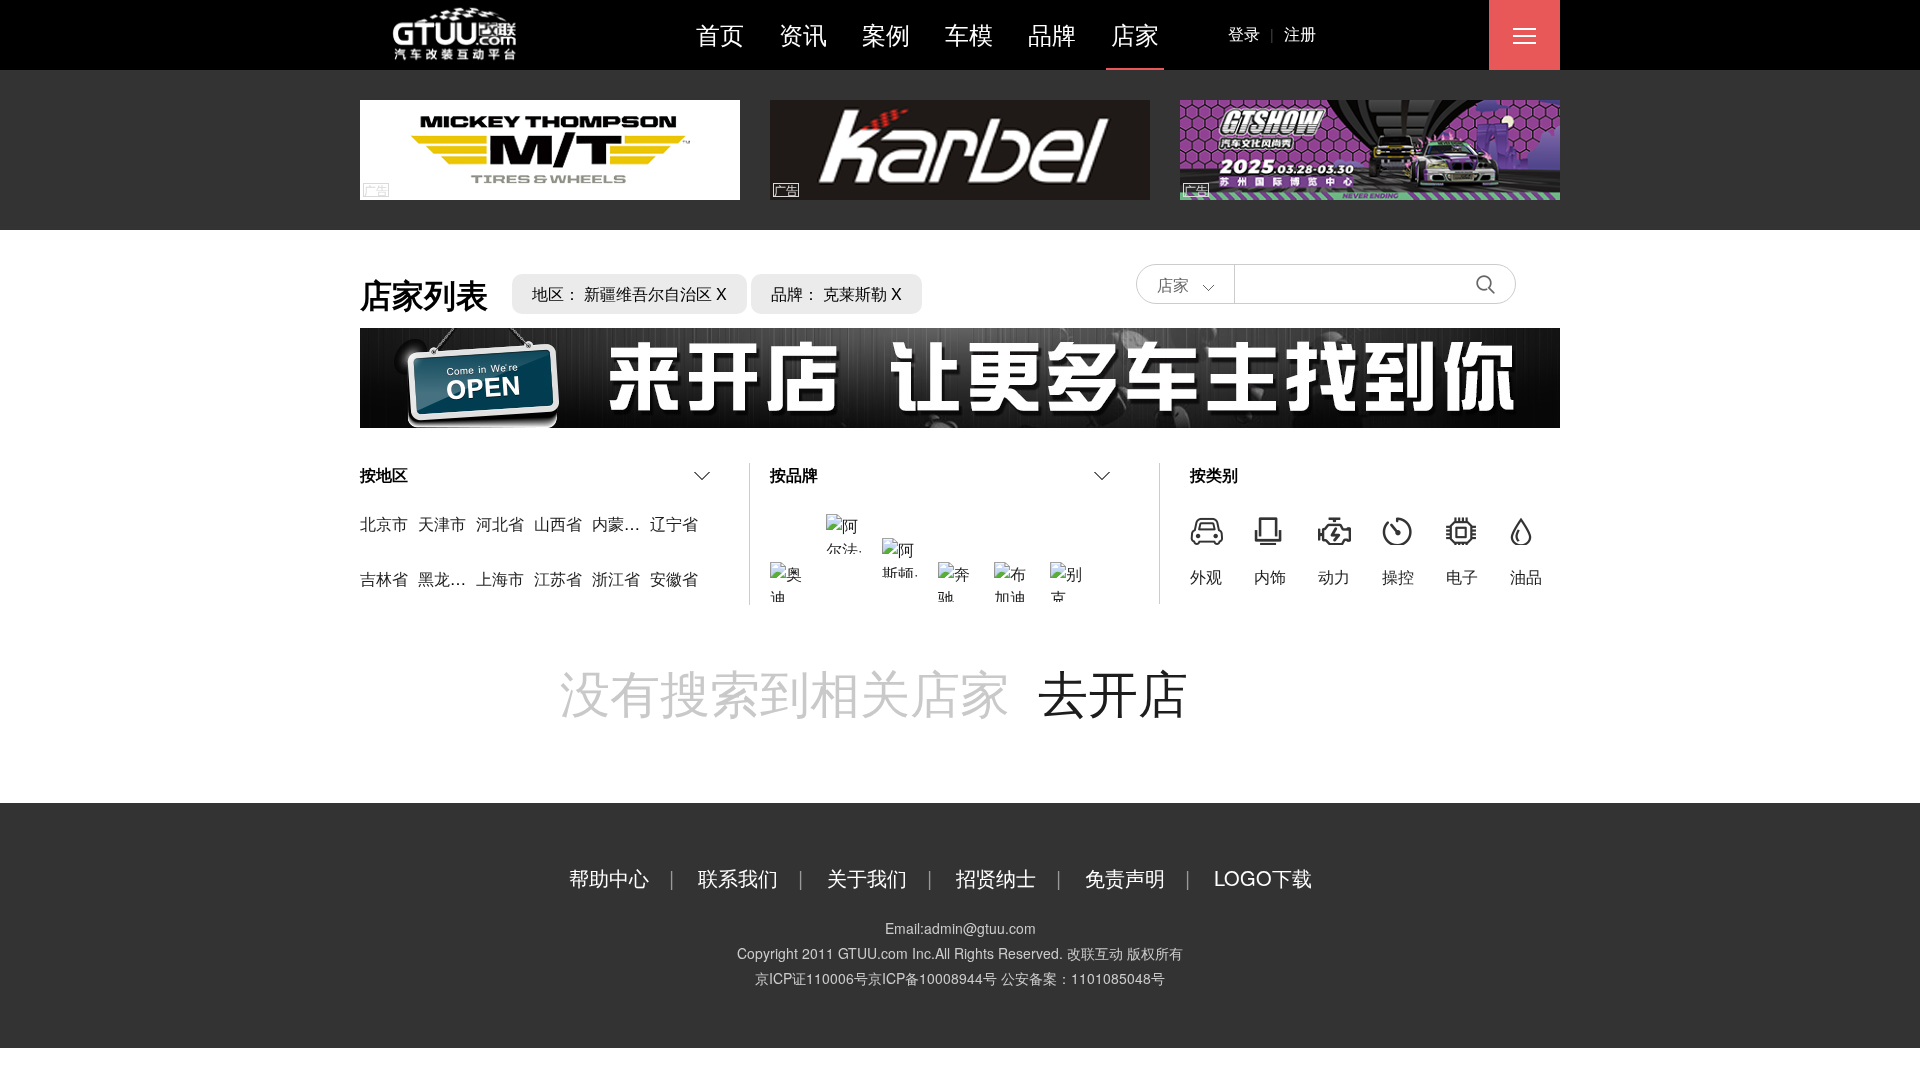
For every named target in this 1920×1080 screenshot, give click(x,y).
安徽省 (674, 578)
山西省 (558, 523)
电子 (1462, 576)
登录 (1251, 33)
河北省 (500, 523)
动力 (1334, 576)
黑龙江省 (450, 578)
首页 (720, 33)
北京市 (384, 523)
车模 (969, 33)
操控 (1398, 576)
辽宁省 (674, 523)
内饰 (1270, 576)
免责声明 (1137, 877)
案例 (886, 33)
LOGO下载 (1263, 877)
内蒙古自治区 (640, 523)
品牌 (1052, 33)
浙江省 (616, 578)
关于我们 (879, 877)
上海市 (500, 578)
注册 (1300, 33)
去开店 (1113, 690)
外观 (1206, 576)
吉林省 (384, 578)
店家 (1135, 33)
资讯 (803, 33)
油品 (1526, 576)
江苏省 (558, 578)
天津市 (442, 523)
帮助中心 (621, 877)
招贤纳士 (1008, 877)
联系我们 (750, 877)
